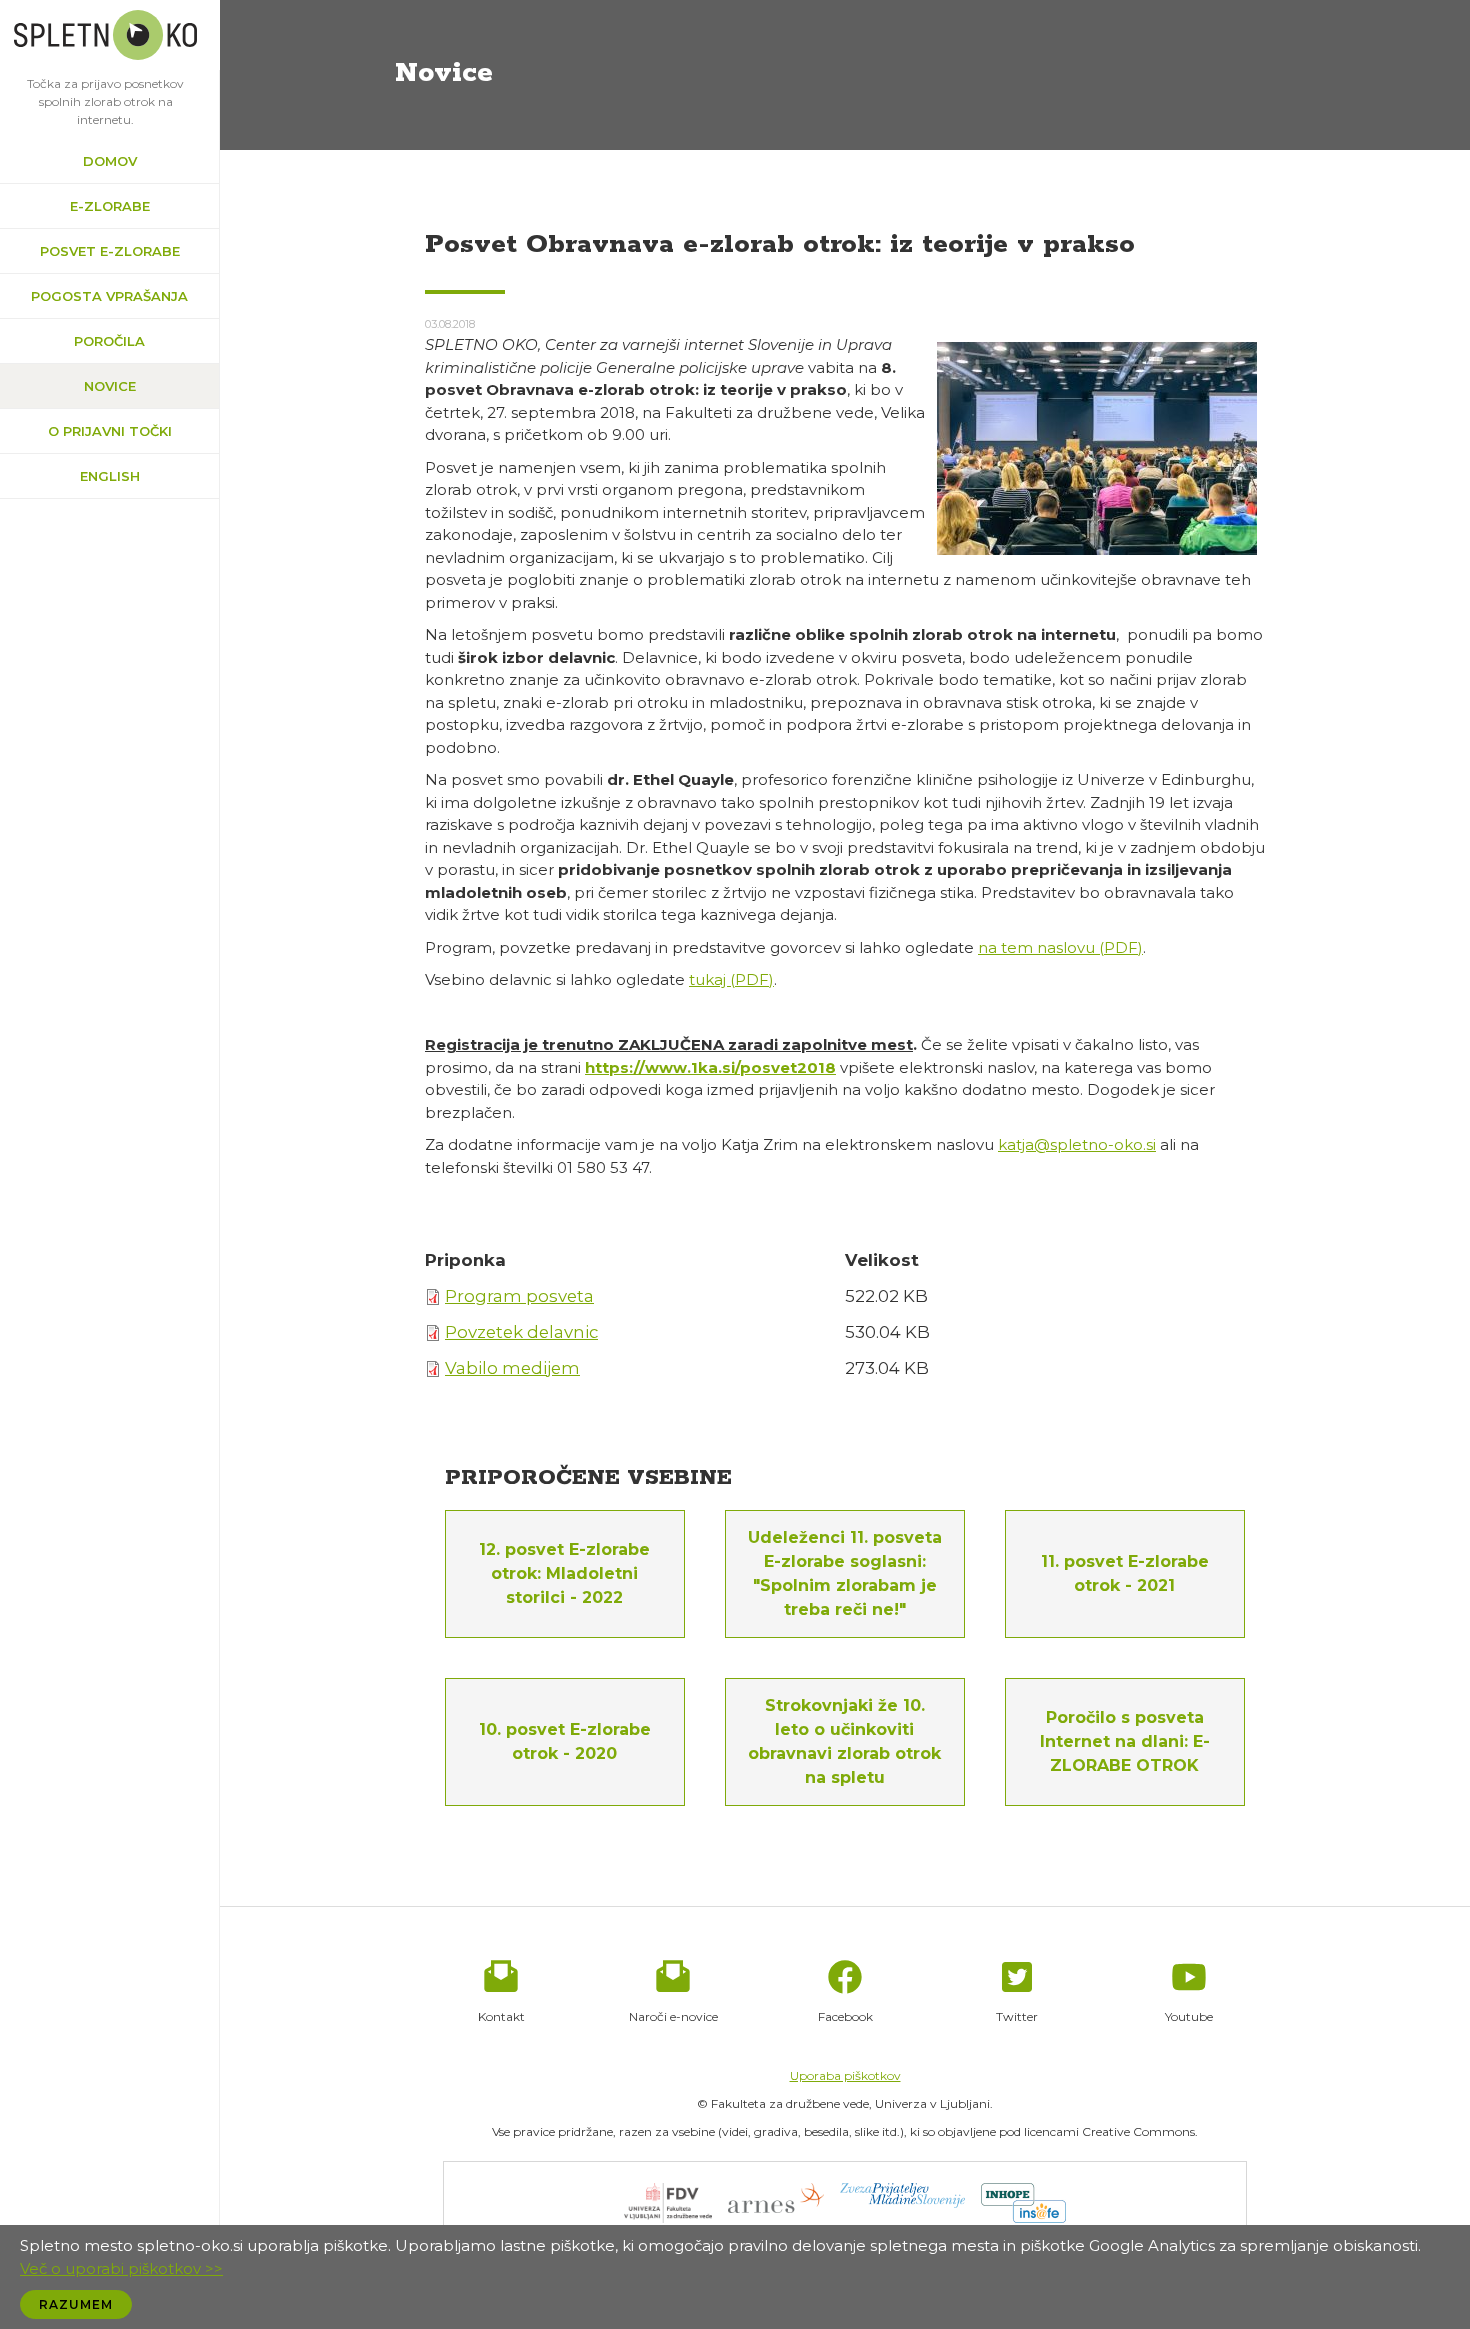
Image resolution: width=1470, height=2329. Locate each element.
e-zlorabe (110, 206)
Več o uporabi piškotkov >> (121, 2268)
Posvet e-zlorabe (110, 251)
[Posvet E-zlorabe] (1097, 448)
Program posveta (519, 1296)
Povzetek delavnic (521, 1332)
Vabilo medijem (512, 1368)
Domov (110, 161)
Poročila (109, 341)
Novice (110, 386)
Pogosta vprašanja (109, 296)
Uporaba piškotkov (845, 2075)
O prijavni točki (110, 431)
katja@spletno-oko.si (1077, 1144)
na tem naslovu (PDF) (1060, 947)
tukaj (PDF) (731, 979)
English (110, 476)
